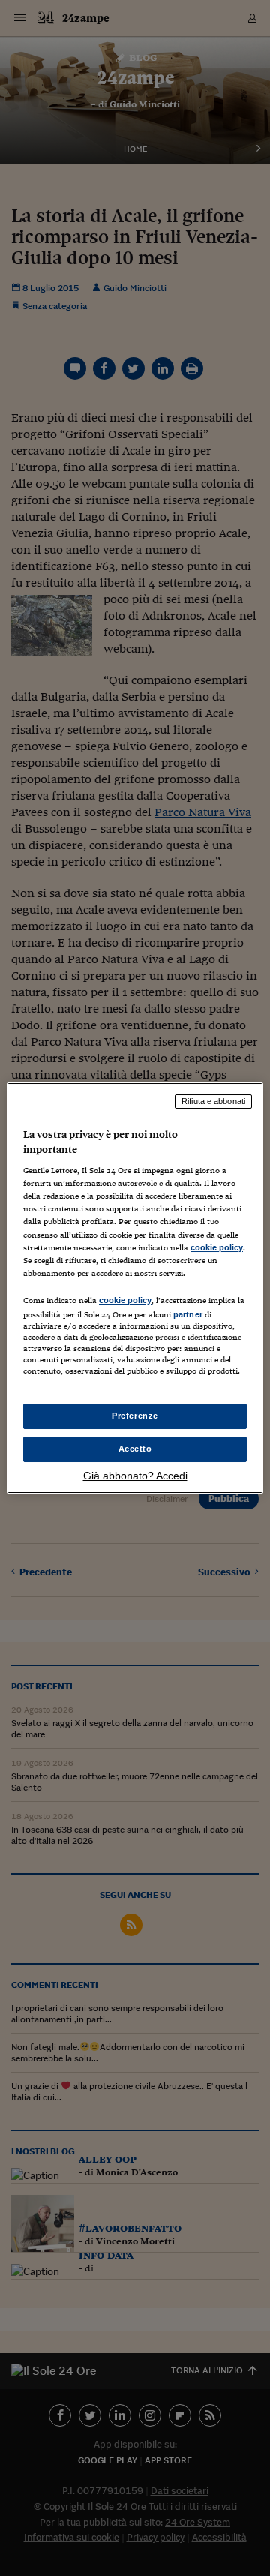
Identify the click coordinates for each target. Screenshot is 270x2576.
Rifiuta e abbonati (213, 1101)
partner (188, 1314)
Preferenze (135, 1416)
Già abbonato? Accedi (135, 1476)
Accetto (135, 1449)
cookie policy (217, 1247)
